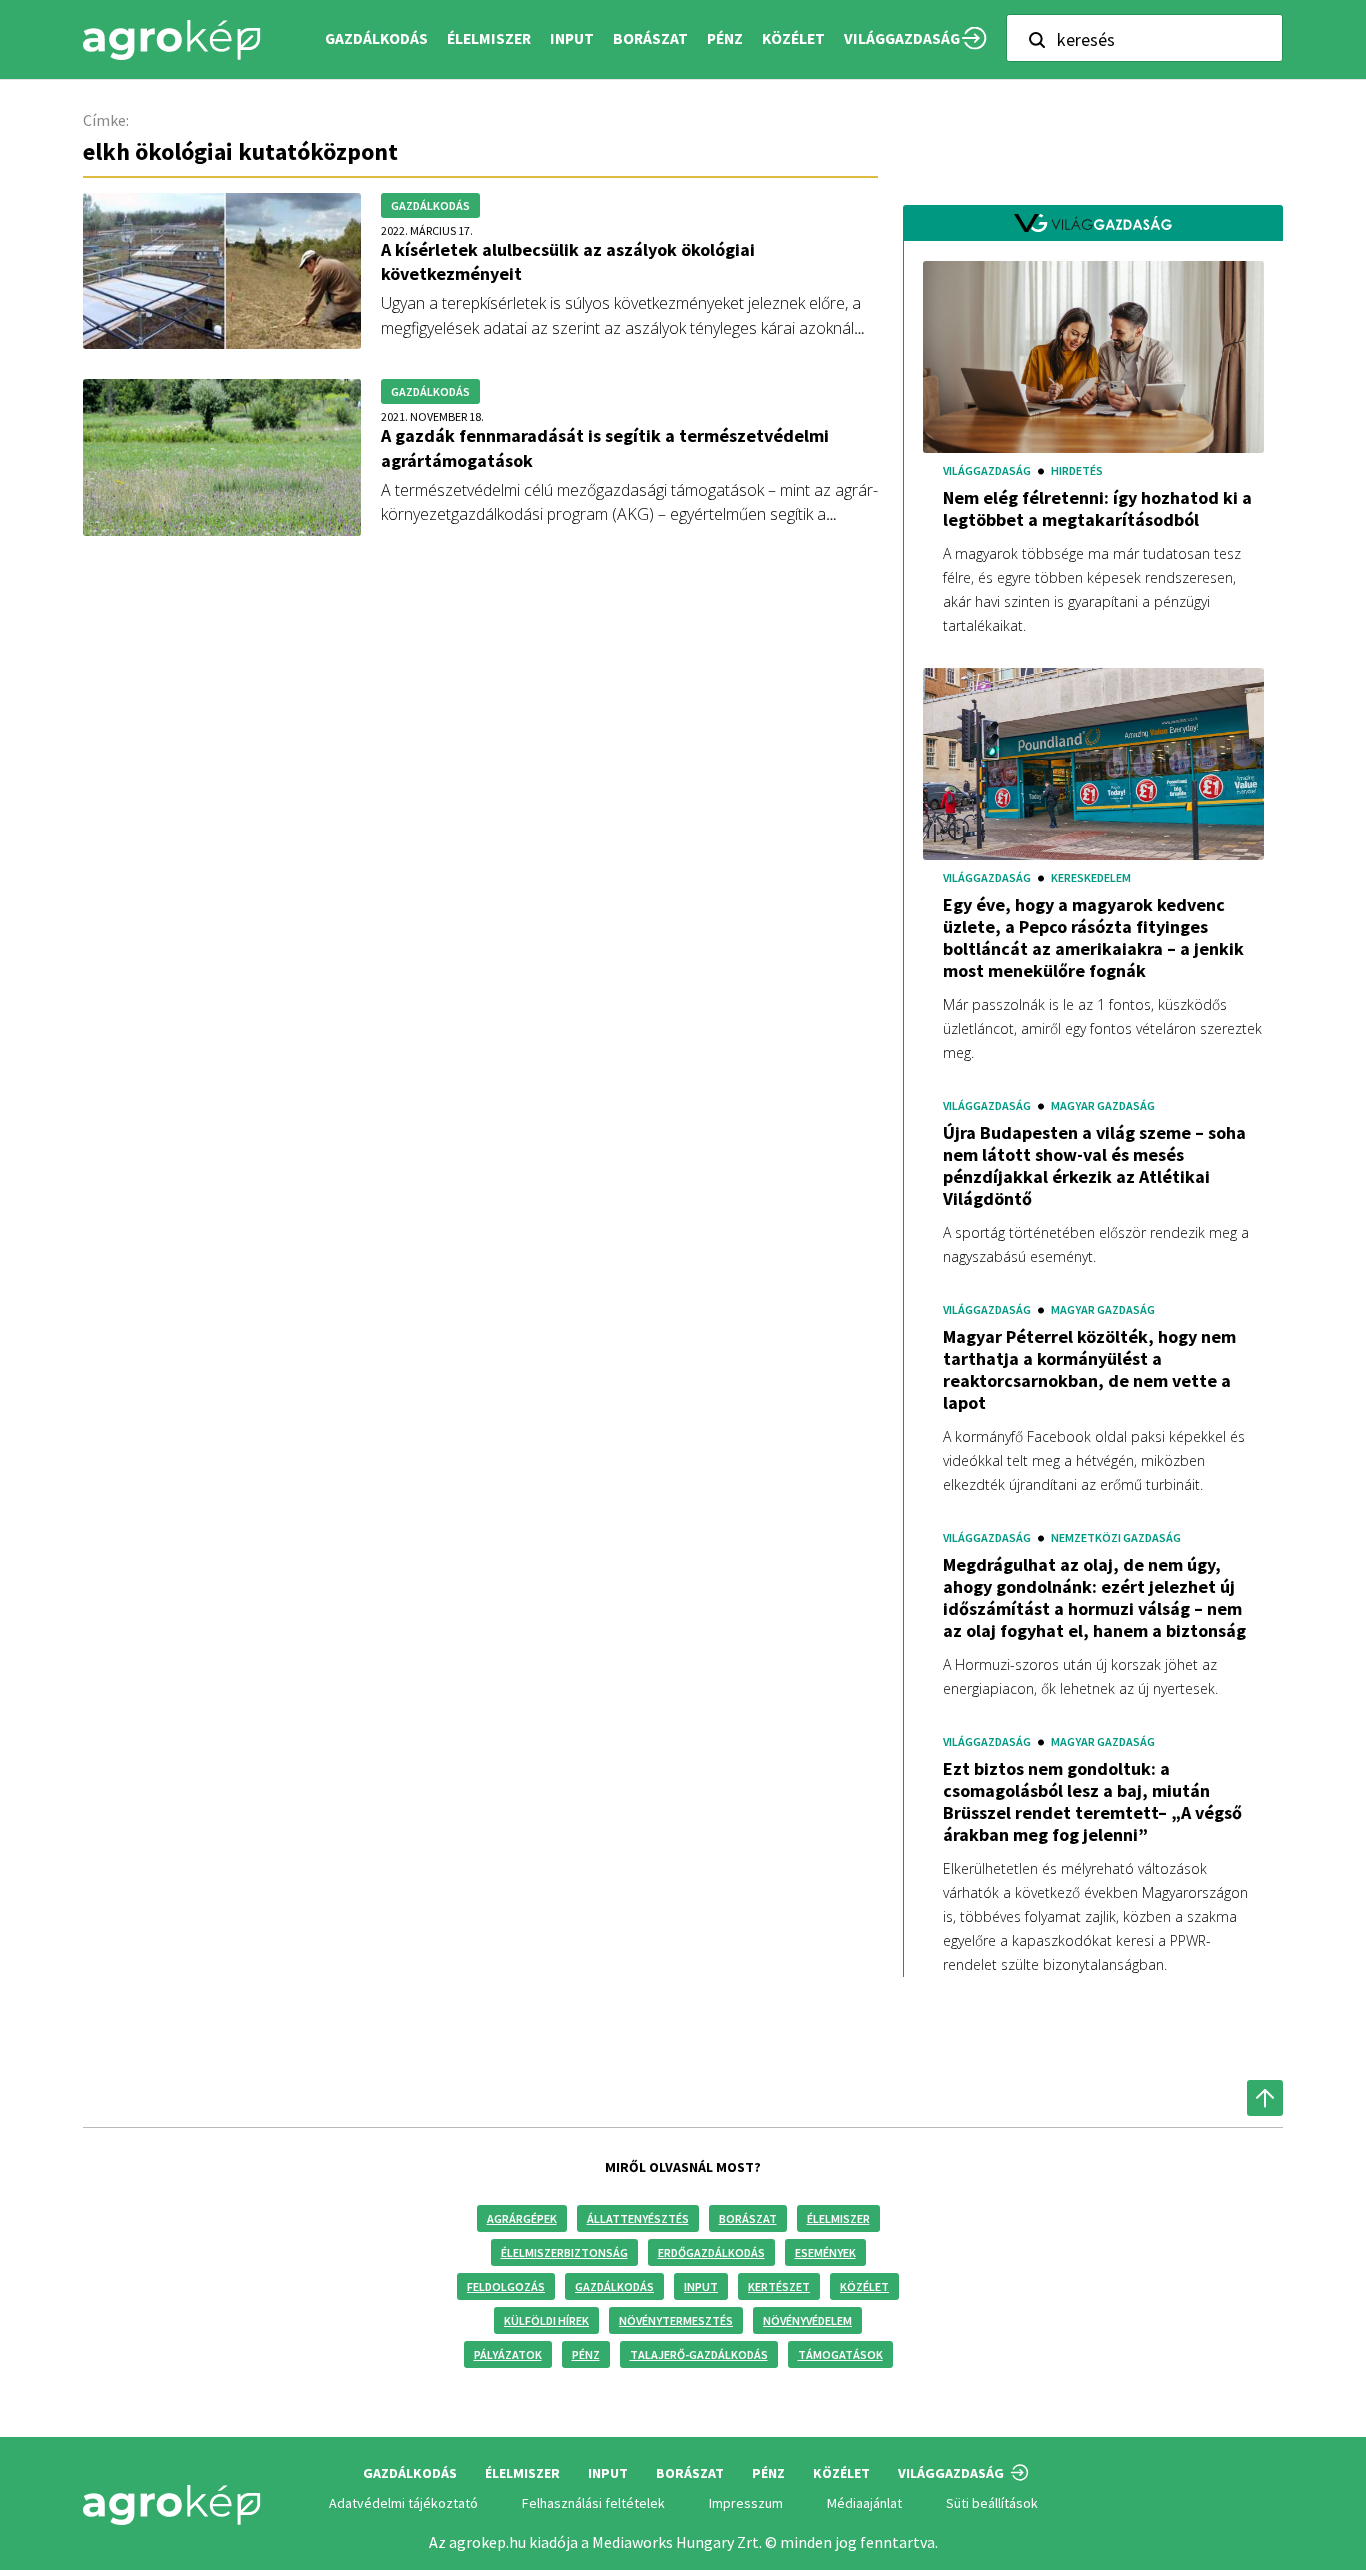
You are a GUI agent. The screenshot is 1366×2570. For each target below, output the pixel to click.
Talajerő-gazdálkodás (699, 2354)
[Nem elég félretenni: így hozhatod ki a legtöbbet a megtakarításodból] (1093, 356)
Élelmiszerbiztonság (564, 2252)
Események (825, 2252)
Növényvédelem (807, 2320)
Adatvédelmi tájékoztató (403, 2503)
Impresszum (746, 2503)
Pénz (586, 2354)
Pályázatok (508, 2354)
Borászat (650, 38)
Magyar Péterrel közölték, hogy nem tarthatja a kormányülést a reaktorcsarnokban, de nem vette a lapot (1089, 1370)
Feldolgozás (506, 2286)
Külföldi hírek (546, 2320)
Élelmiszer (838, 2218)
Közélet (864, 2286)
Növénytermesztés (676, 2320)
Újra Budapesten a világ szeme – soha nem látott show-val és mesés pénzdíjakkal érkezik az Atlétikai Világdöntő (1094, 1166)
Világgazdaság (902, 38)
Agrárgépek (522, 2218)
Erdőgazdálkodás (711, 2252)
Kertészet (779, 2286)
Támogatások (840, 2354)
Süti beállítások (992, 2503)
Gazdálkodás (614, 2286)
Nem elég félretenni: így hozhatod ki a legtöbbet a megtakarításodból (1097, 509)
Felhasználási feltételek (593, 2503)
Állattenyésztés (638, 2218)
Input (701, 2286)
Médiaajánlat (864, 2503)
